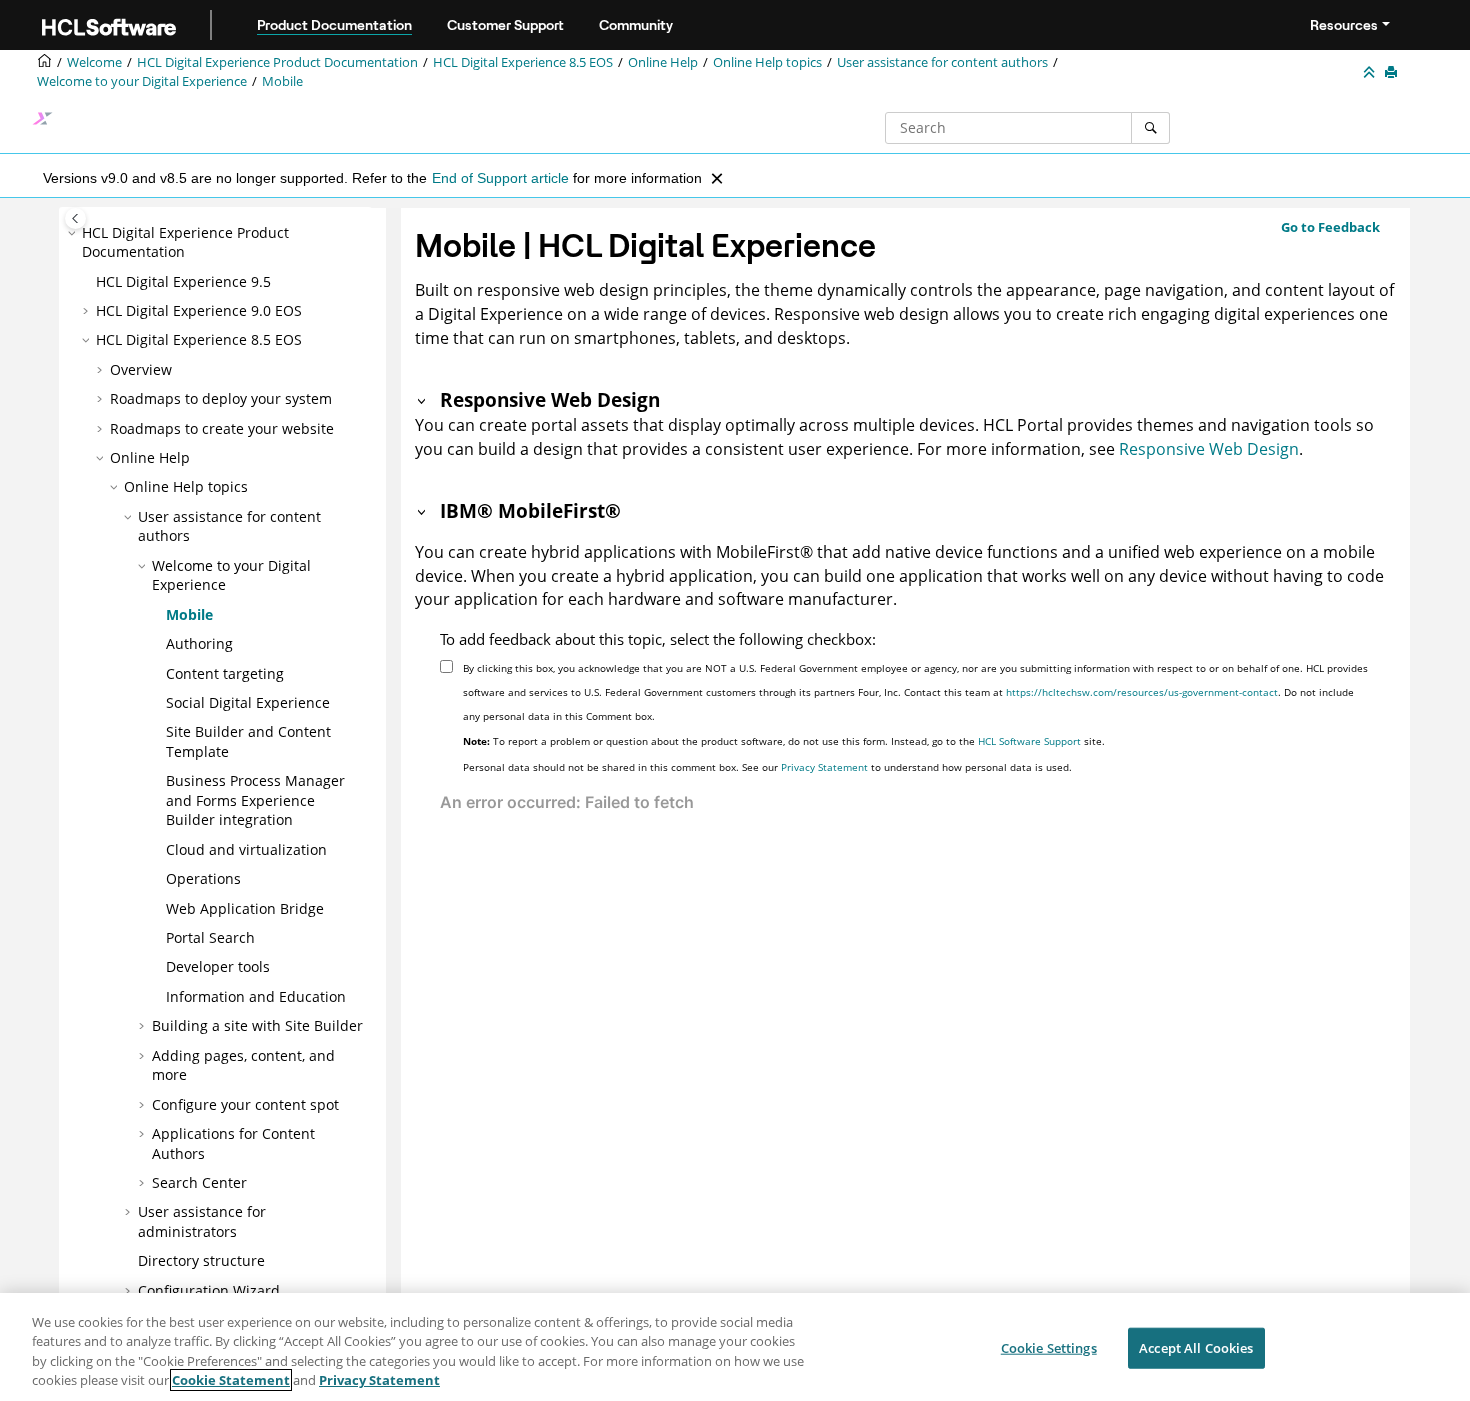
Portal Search (210, 937)
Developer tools (218, 966)
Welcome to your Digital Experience (142, 81)
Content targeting (225, 673)
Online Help (663, 62)
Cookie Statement (231, 1380)
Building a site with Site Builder (257, 1025)
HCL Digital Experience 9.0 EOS (199, 310)
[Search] (1150, 128)
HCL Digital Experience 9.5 (183, 281)
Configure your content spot (245, 1104)
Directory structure (201, 1260)
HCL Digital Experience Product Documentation (277, 62)
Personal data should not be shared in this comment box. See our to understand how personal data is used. (767, 767)
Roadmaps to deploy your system (221, 398)
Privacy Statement (824, 767)
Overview (141, 369)
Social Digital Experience (248, 702)
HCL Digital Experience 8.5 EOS (523, 62)
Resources (1344, 25)
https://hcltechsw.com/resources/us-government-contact (1142, 692)
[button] (74, 233)
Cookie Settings (1049, 1348)
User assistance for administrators (202, 1221)
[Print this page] (1393, 73)
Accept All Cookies (1196, 1348)
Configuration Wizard (209, 1290)
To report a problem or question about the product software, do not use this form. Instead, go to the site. (784, 741)
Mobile (282, 81)
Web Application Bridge (245, 908)
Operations (203, 878)
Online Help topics (767, 62)
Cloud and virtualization (246, 849)
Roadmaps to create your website (222, 428)
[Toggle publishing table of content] (75, 218)
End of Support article (500, 178)
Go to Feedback (1330, 227)
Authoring (199, 643)
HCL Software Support (1029, 741)
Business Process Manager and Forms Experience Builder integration (255, 800)
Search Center (199, 1182)
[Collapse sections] (1371, 73)
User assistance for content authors (942, 62)
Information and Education (256, 996)
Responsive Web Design (1209, 449)
